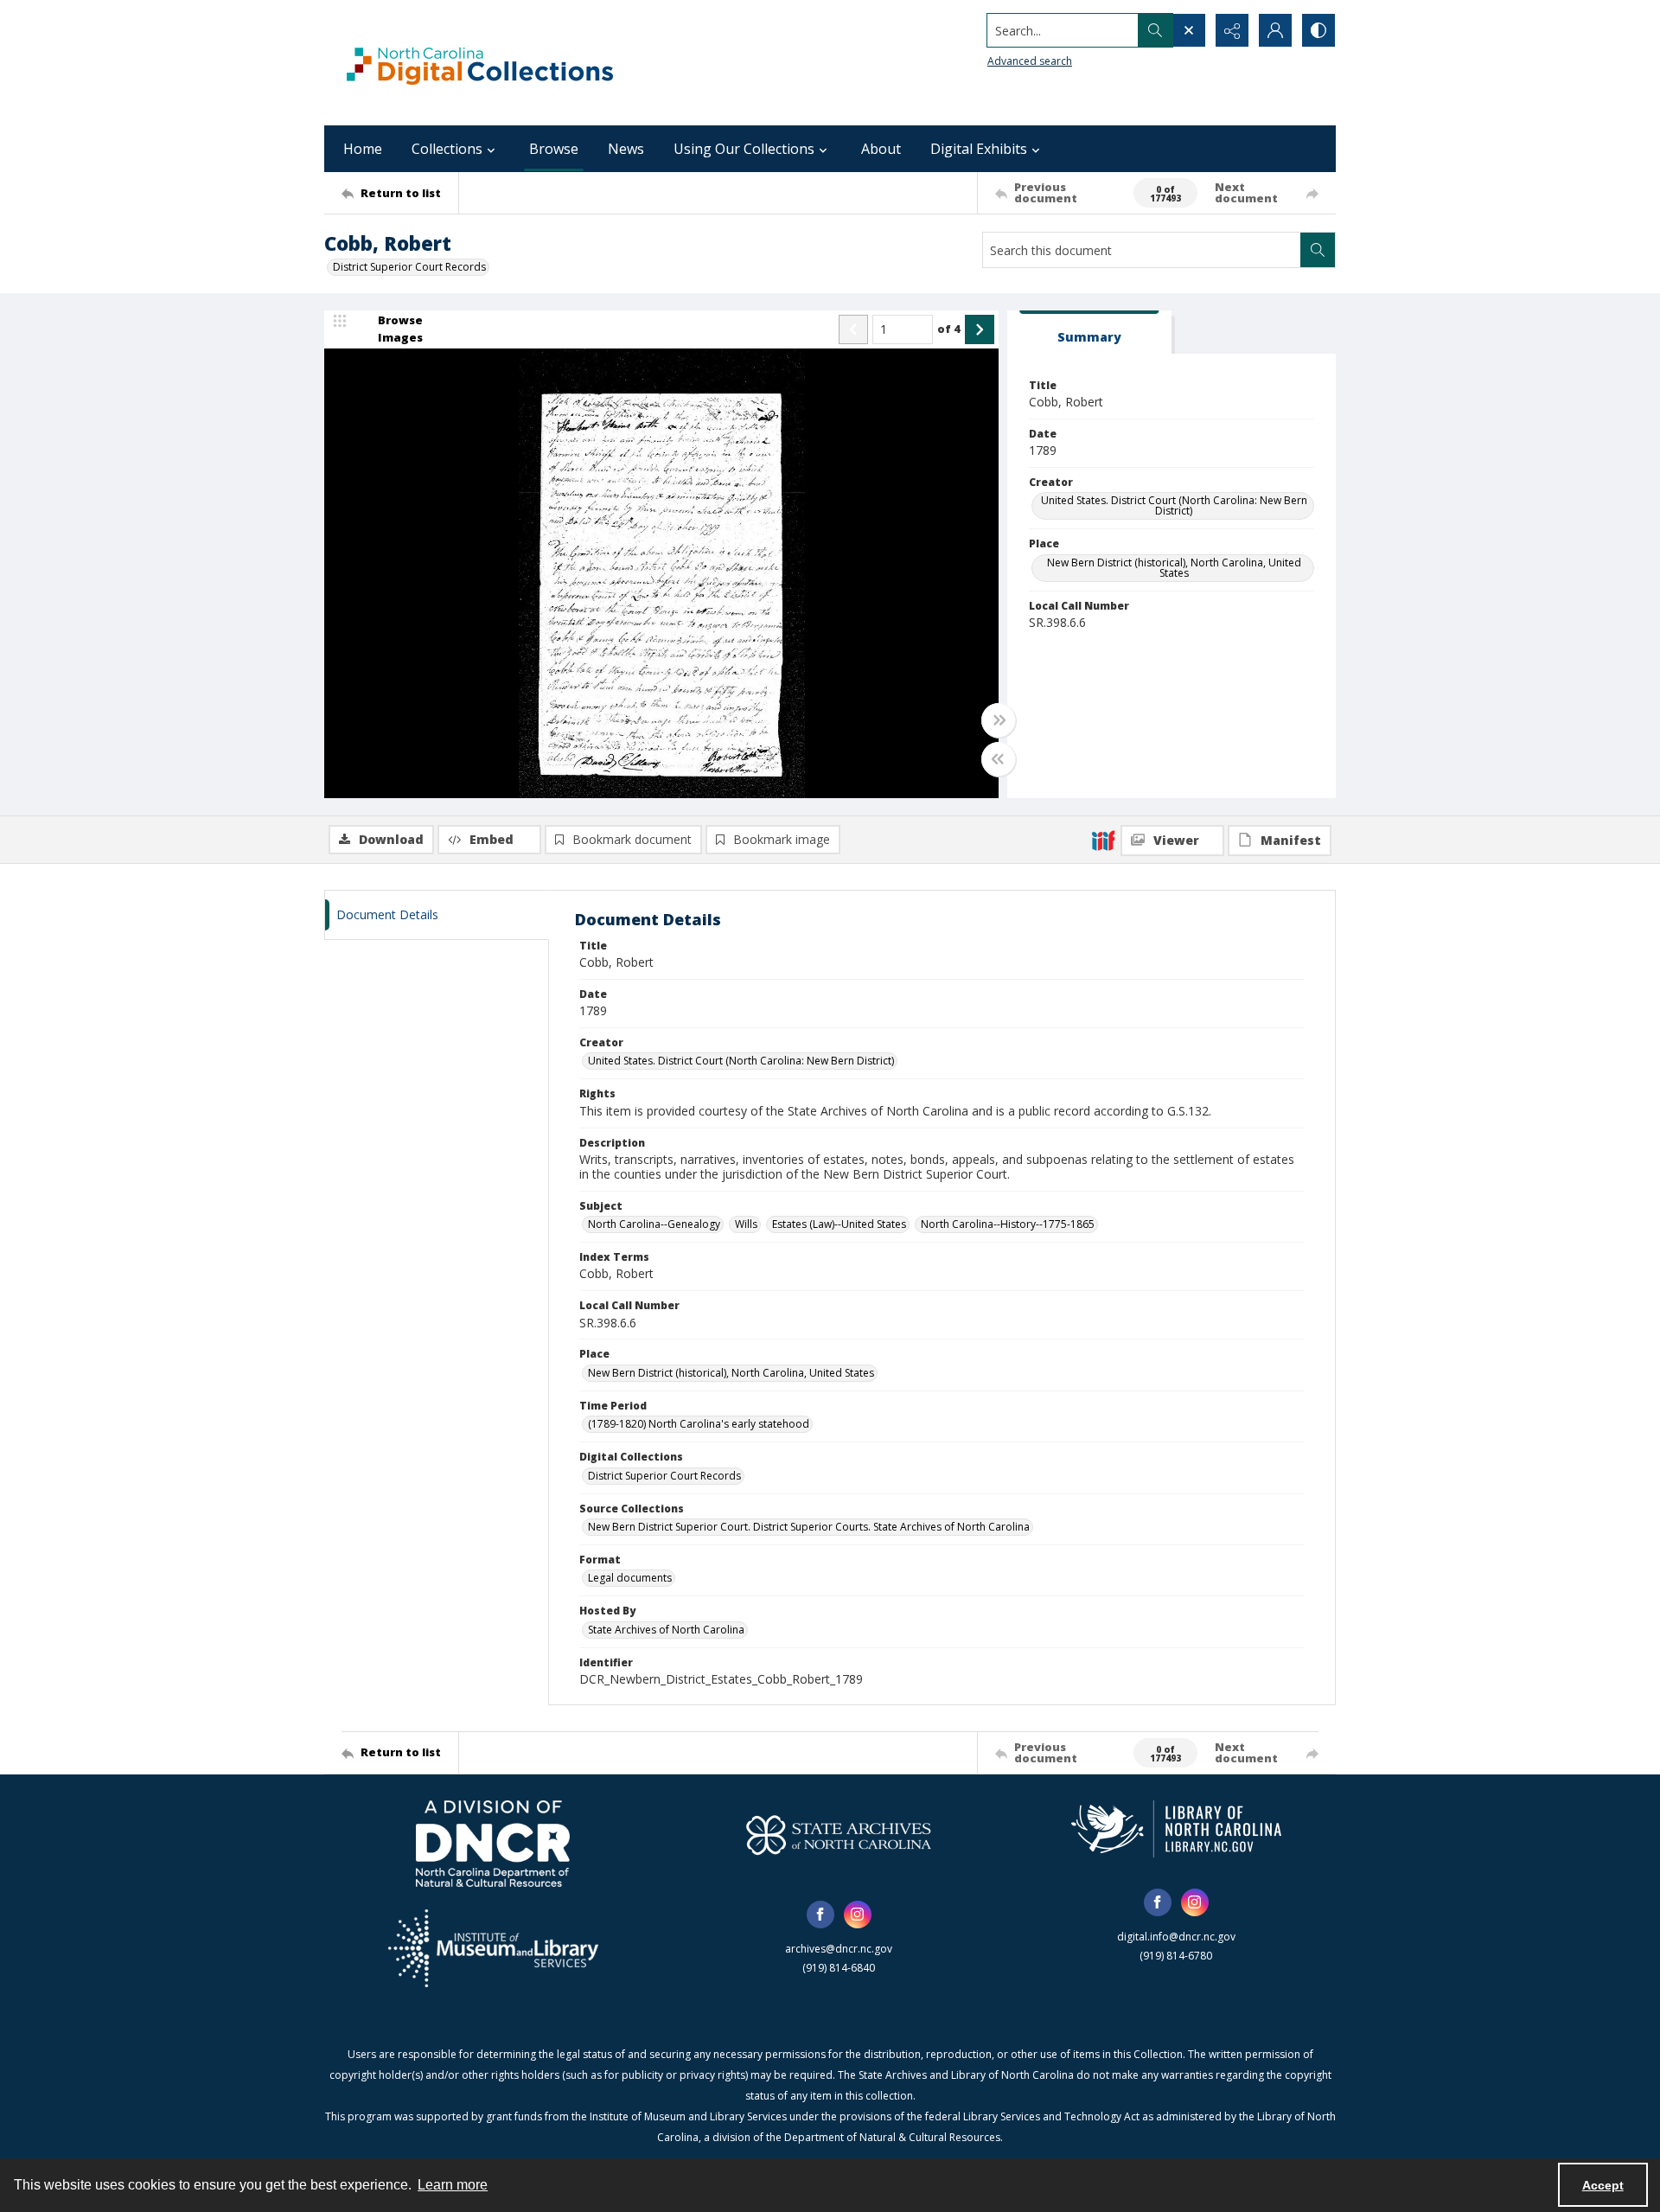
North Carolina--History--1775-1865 (1008, 1224)
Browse (554, 149)
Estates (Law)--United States (839, 1224)
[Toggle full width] (999, 720)
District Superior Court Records (409, 267)
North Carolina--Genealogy (654, 1224)
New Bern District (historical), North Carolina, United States (1174, 568)
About (881, 149)
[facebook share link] (820, 1915)
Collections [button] (447, 149)
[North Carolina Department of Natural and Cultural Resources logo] (493, 1844)
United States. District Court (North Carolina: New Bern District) (1174, 505)
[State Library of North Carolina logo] (1176, 1829)
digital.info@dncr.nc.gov (1176, 1937)
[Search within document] (1318, 250)
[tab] (1089, 332)
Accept (1603, 2185)
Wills (746, 1224)
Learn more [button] (453, 2185)
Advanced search (1030, 61)
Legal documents (630, 1578)
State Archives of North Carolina (666, 1630)
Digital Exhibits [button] (979, 149)
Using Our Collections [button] (744, 149)
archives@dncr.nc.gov (839, 1949)
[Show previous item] (853, 329)
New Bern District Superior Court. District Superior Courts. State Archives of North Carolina (809, 1527)
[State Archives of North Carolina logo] (839, 1835)
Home (363, 149)
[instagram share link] (858, 1915)
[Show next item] (980, 329)
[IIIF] (1103, 840)
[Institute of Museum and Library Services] (493, 1948)
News (626, 149)
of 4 (949, 329)
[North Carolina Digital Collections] (480, 63)
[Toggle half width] (999, 759)
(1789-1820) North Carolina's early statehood (699, 1424)
